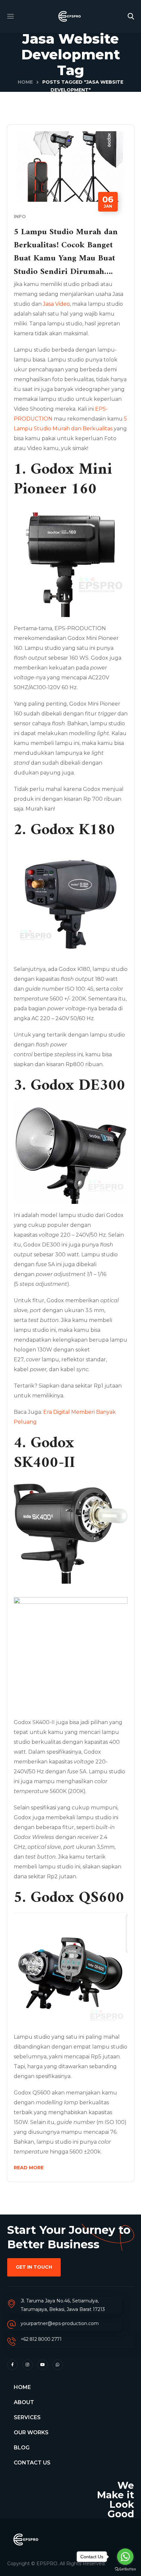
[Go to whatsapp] (125, 2557)
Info (20, 216)
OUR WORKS (31, 2432)
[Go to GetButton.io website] (125, 2569)
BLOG (22, 2448)
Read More (29, 2168)
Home (25, 82)
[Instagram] (28, 2365)
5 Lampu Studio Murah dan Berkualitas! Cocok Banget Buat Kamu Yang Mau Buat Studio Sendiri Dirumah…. (66, 252)
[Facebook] (12, 2365)
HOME (22, 2387)
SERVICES (27, 2417)
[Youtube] (43, 2365)
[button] (131, 16)
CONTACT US (32, 2463)
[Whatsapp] (58, 2365)
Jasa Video (56, 304)
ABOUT (24, 2402)
